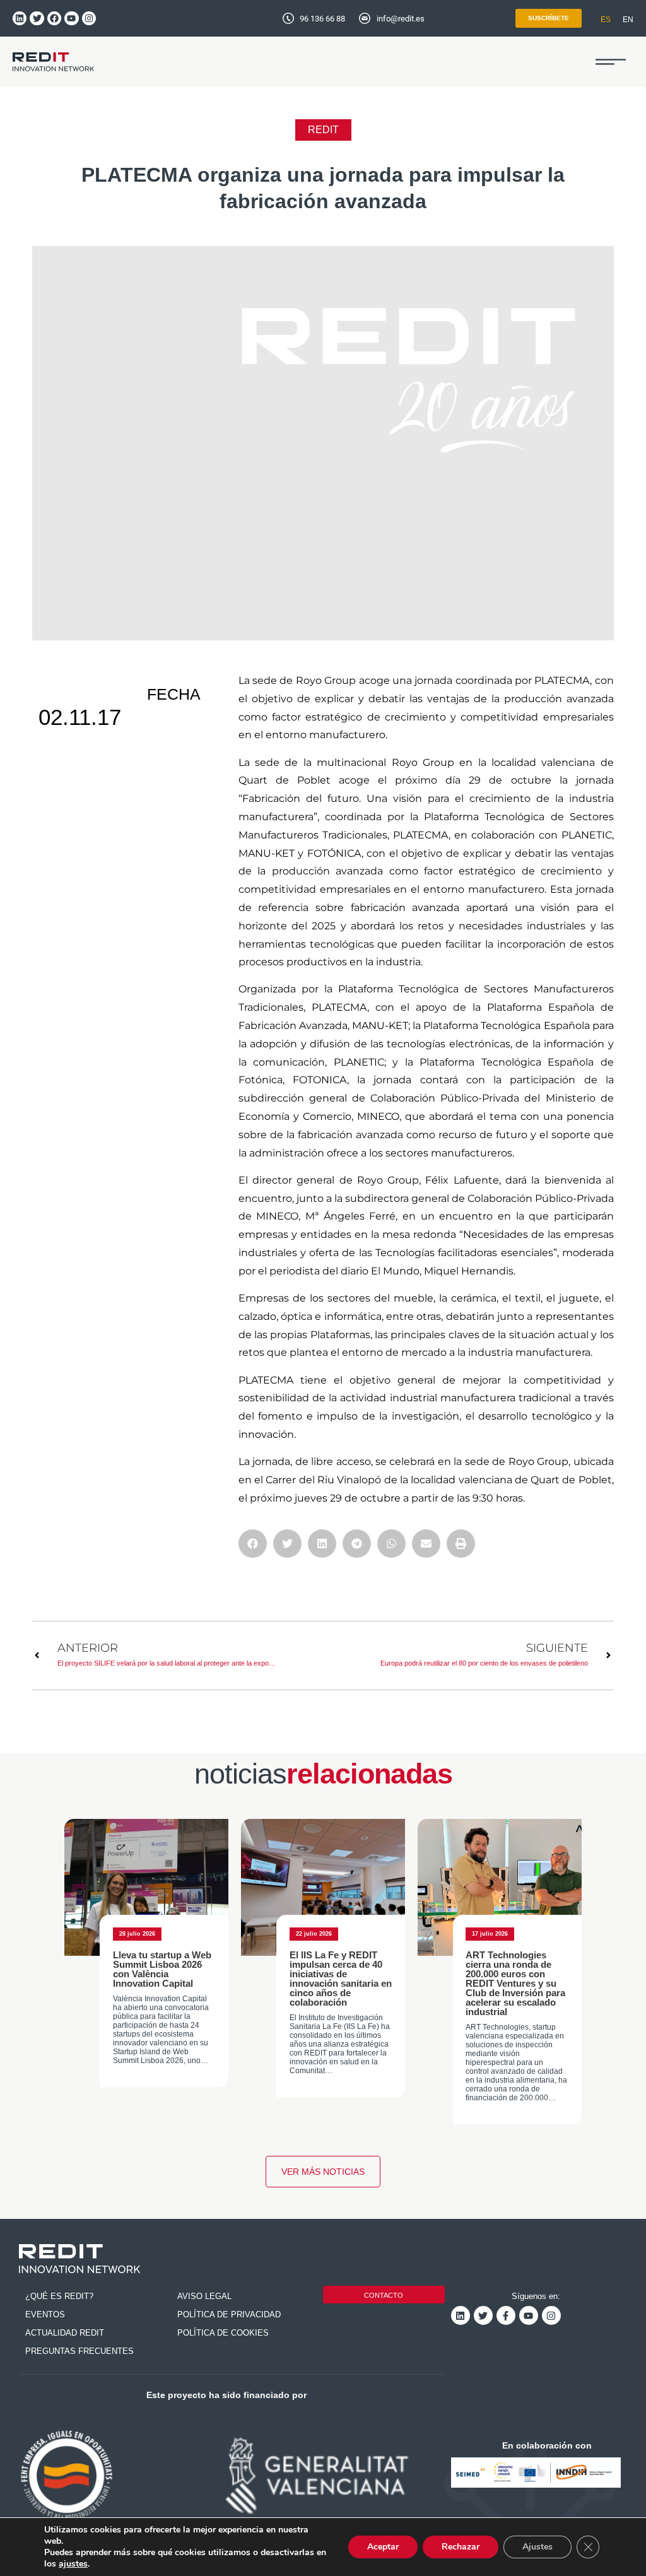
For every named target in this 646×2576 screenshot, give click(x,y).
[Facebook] (54, 18)
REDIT (323, 130)
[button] (611, 62)
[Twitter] (37, 18)
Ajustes (537, 2547)
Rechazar (461, 2547)
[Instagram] (89, 18)
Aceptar (383, 2547)
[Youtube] (71, 18)
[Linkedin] (20, 18)
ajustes (73, 2564)
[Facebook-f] (506, 2315)
